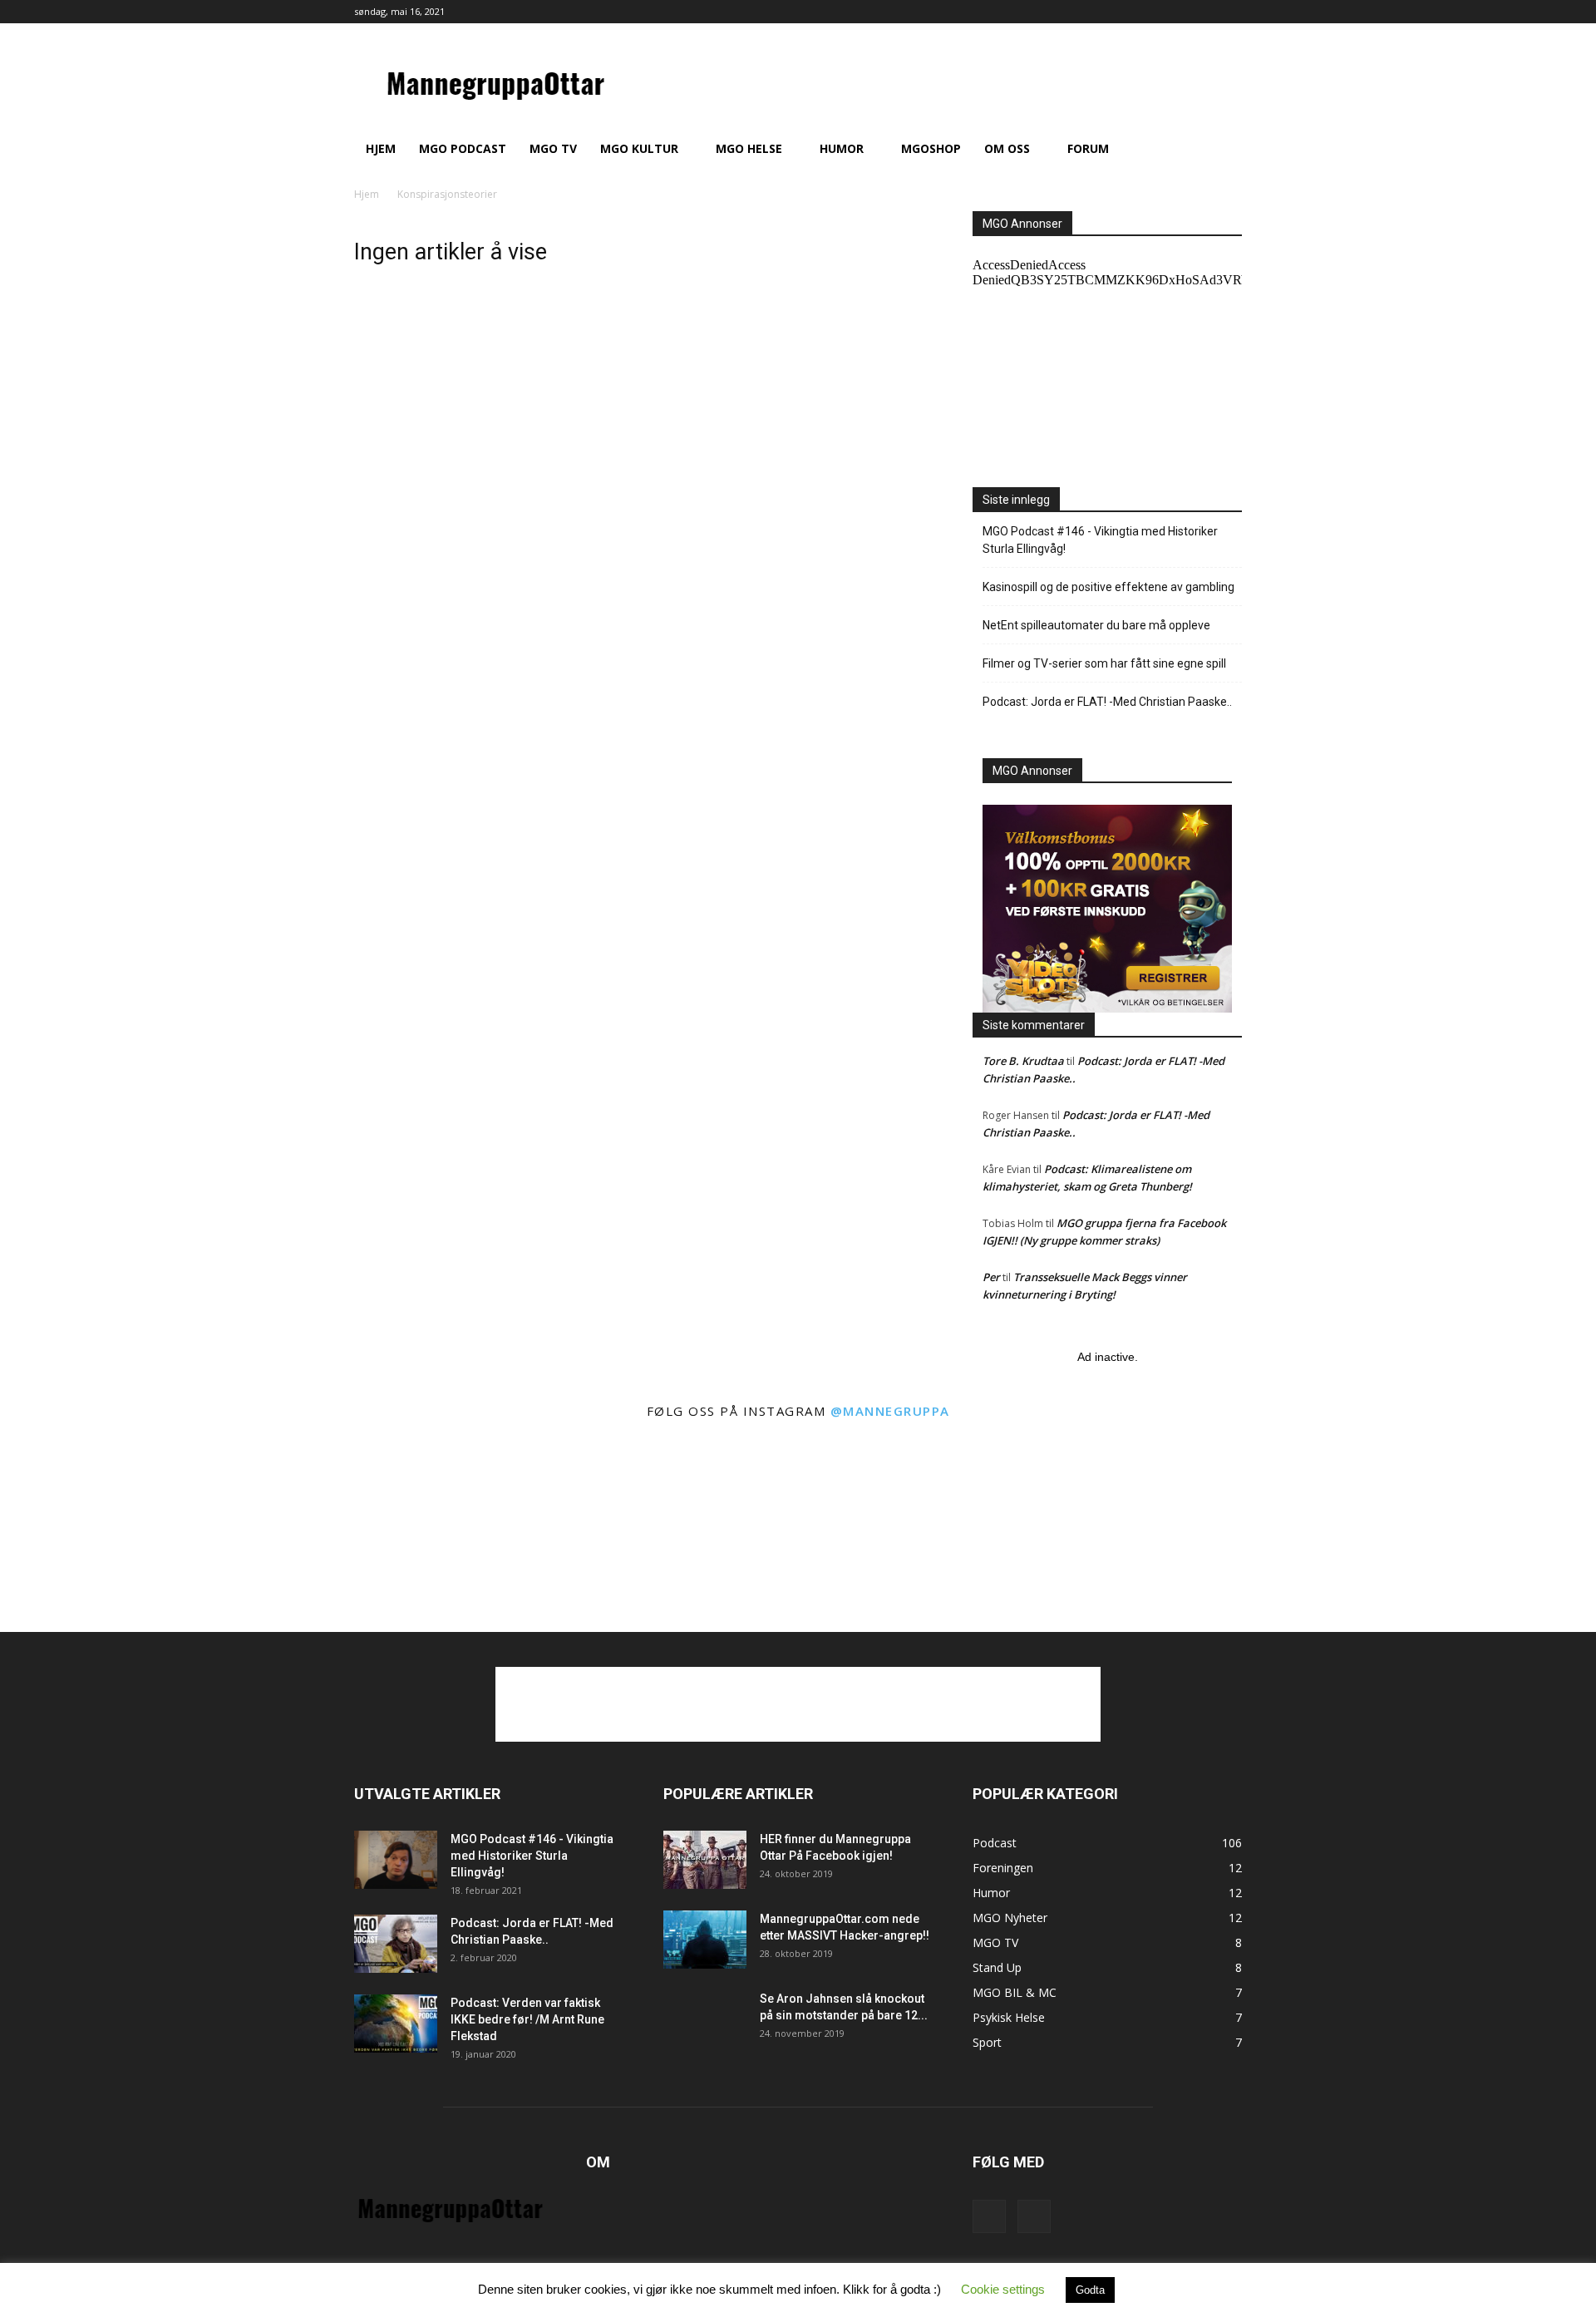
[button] (1222, 150)
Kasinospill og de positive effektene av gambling (1108, 587)
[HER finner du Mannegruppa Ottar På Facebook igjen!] (705, 1860)
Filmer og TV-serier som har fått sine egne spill (1104, 663)
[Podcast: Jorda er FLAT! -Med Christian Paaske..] (396, 1944)
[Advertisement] (798, 1704)
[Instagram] (1229, 12)
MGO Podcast (463, 148)
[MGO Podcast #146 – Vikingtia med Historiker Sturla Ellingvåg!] (396, 1860)
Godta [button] (1090, 2290)
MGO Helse (749, 148)
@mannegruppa (890, 1411)
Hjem (381, 148)
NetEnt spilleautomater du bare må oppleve (1096, 625)
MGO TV (553, 148)
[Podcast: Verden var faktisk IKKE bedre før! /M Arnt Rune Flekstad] (396, 2024)
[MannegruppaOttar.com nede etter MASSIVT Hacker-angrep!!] (705, 1940)
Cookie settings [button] (1003, 2289)
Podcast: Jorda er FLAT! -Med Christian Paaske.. (1107, 702)
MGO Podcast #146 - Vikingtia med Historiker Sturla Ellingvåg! (1100, 540)
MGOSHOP (931, 148)
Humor (842, 148)
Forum (1088, 148)
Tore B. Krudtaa (1023, 1061)
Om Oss (1007, 148)
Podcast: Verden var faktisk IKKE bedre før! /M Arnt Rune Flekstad (527, 2019)
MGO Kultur (639, 148)
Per (991, 1277)
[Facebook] (1202, 12)
